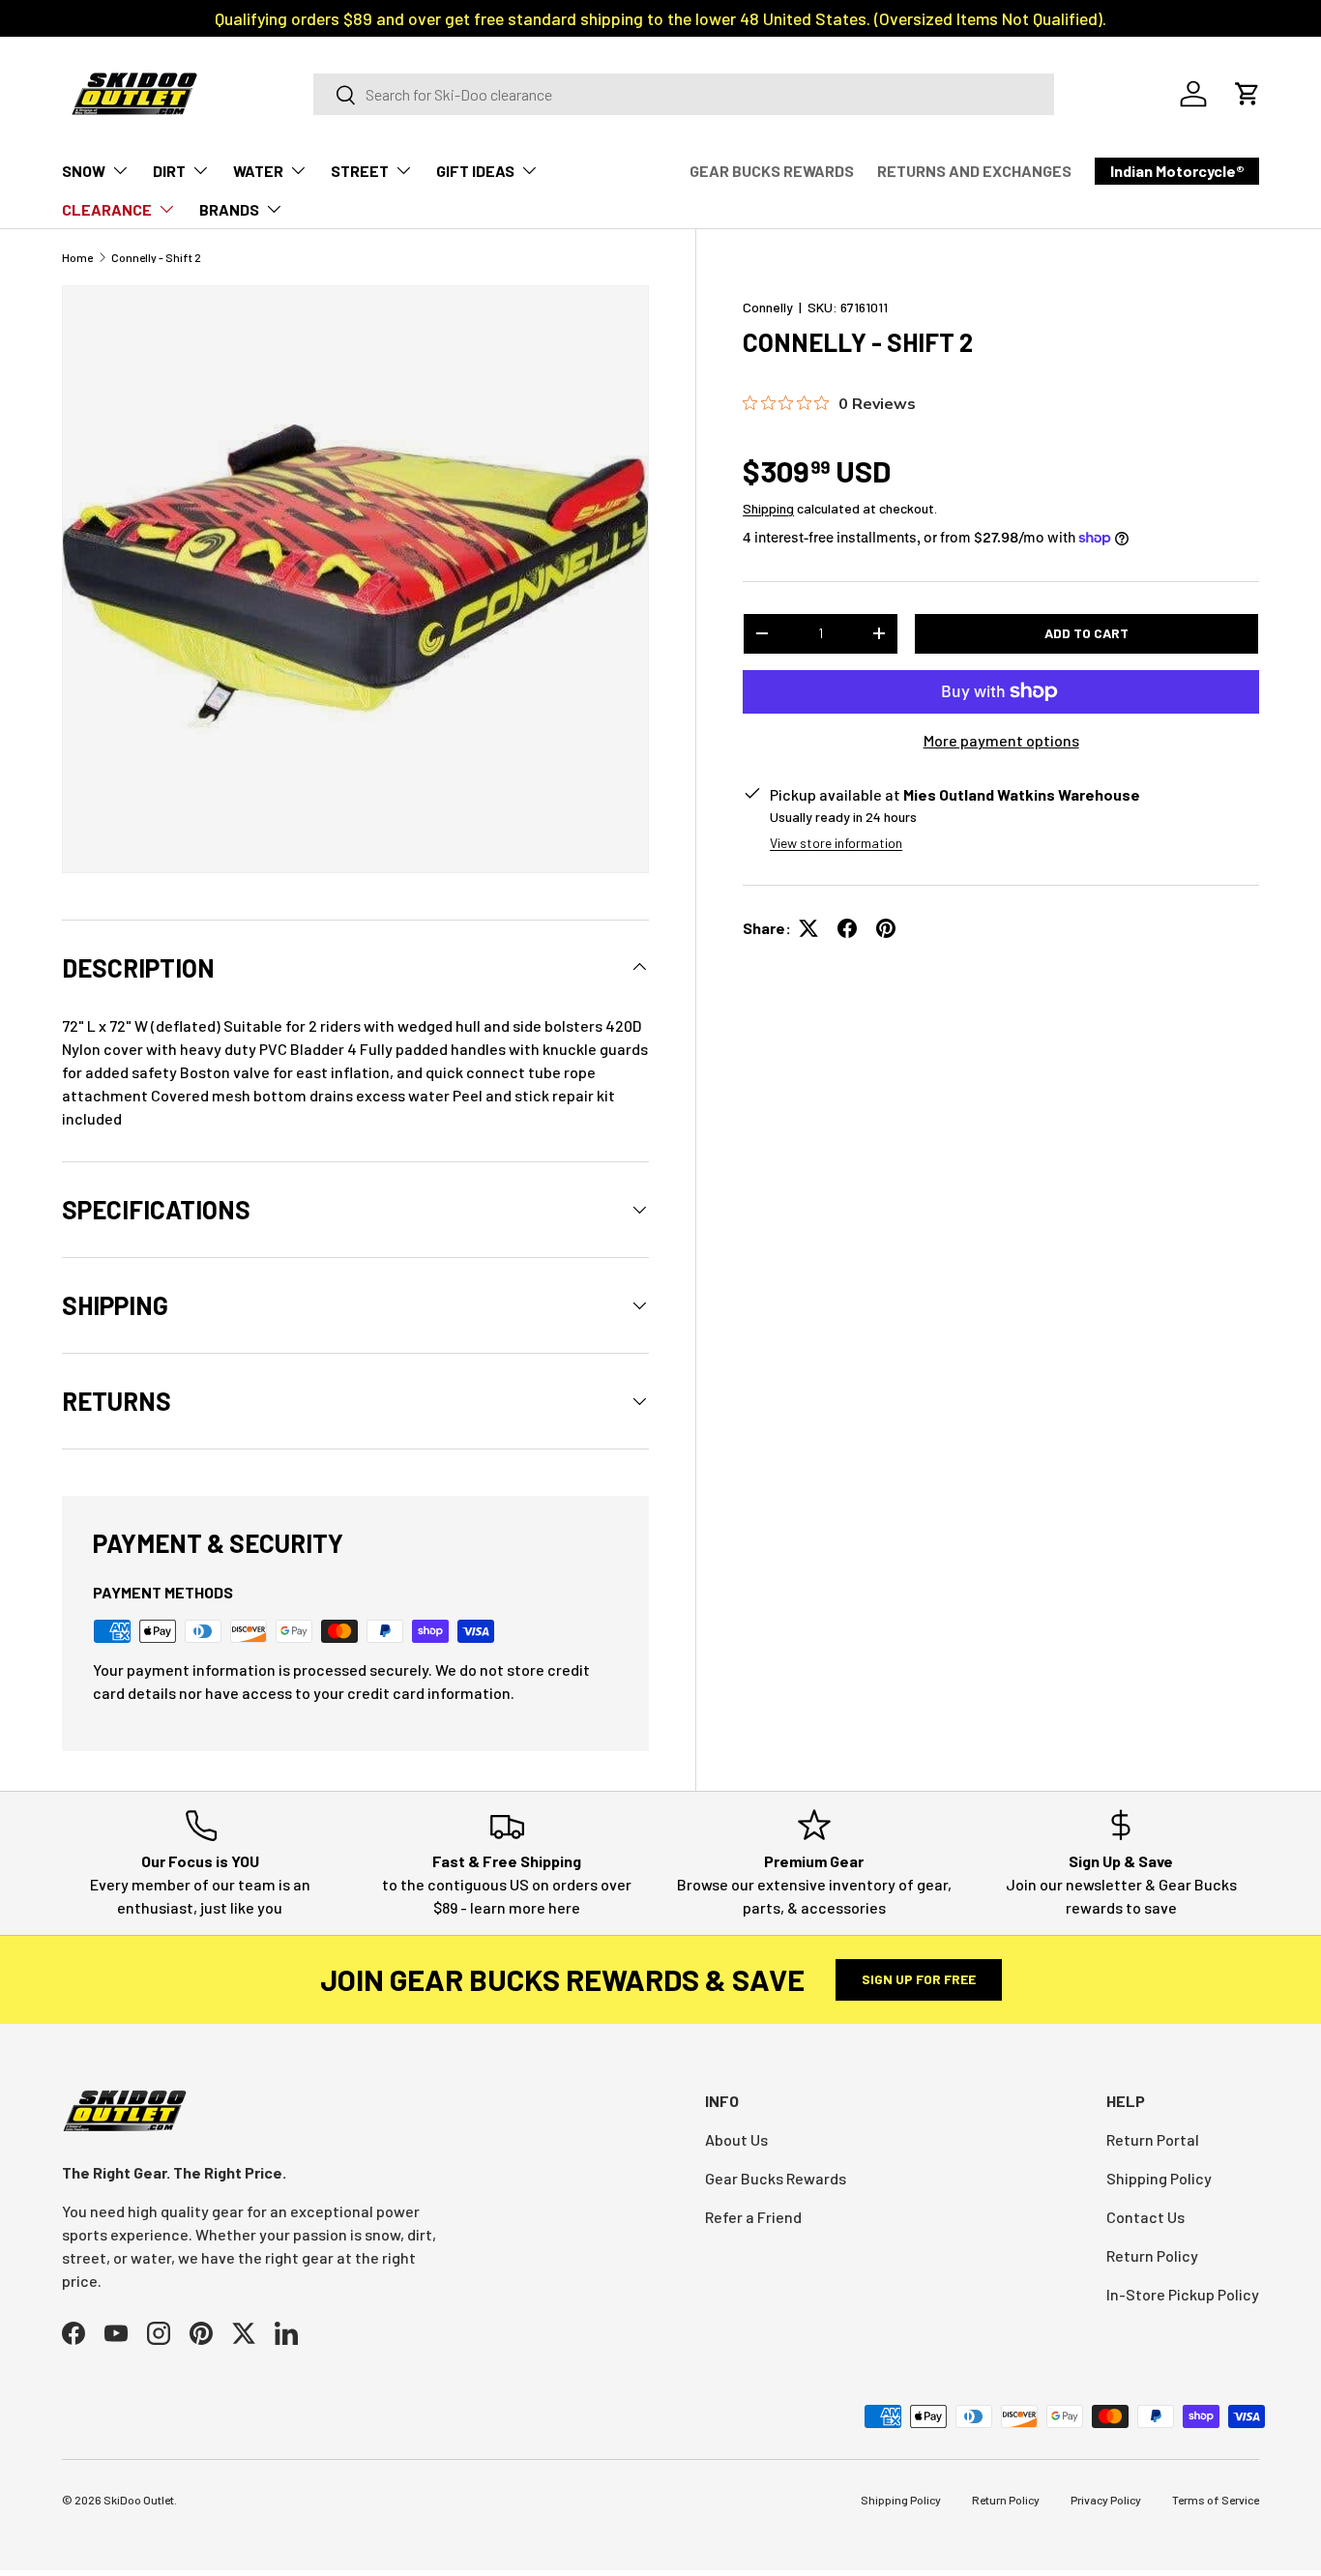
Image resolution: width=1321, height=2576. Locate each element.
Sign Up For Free (919, 1979)
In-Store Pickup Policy (1183, 2294)
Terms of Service (1216, 2500)
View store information (836, 843)
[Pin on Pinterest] (886, 928)
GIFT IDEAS (475, 171)
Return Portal (1153, 2139)
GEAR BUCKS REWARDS (772, 171)
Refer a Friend (753, 2217)
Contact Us (1145, 2217)
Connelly (768, 307)
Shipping (768, 508)
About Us (736, 2139)
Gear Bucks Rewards (776, 2178)
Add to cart (1086, 633)
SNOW (84, 171)
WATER (258, 171)
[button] (1248, 94)
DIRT (169, 171)
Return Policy (1152, 2255)
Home (77, 257)
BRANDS (229, 209)
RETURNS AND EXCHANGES (974, 171)
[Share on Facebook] (847, 928)
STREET (360, 171)
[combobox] (684, 94)
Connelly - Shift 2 (156, 257)
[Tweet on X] (808, 928)
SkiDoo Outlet (139, 2500)
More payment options (1001, 740)
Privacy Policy (1106, 2500)
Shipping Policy (1159, 2178)
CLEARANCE (107, 209)
